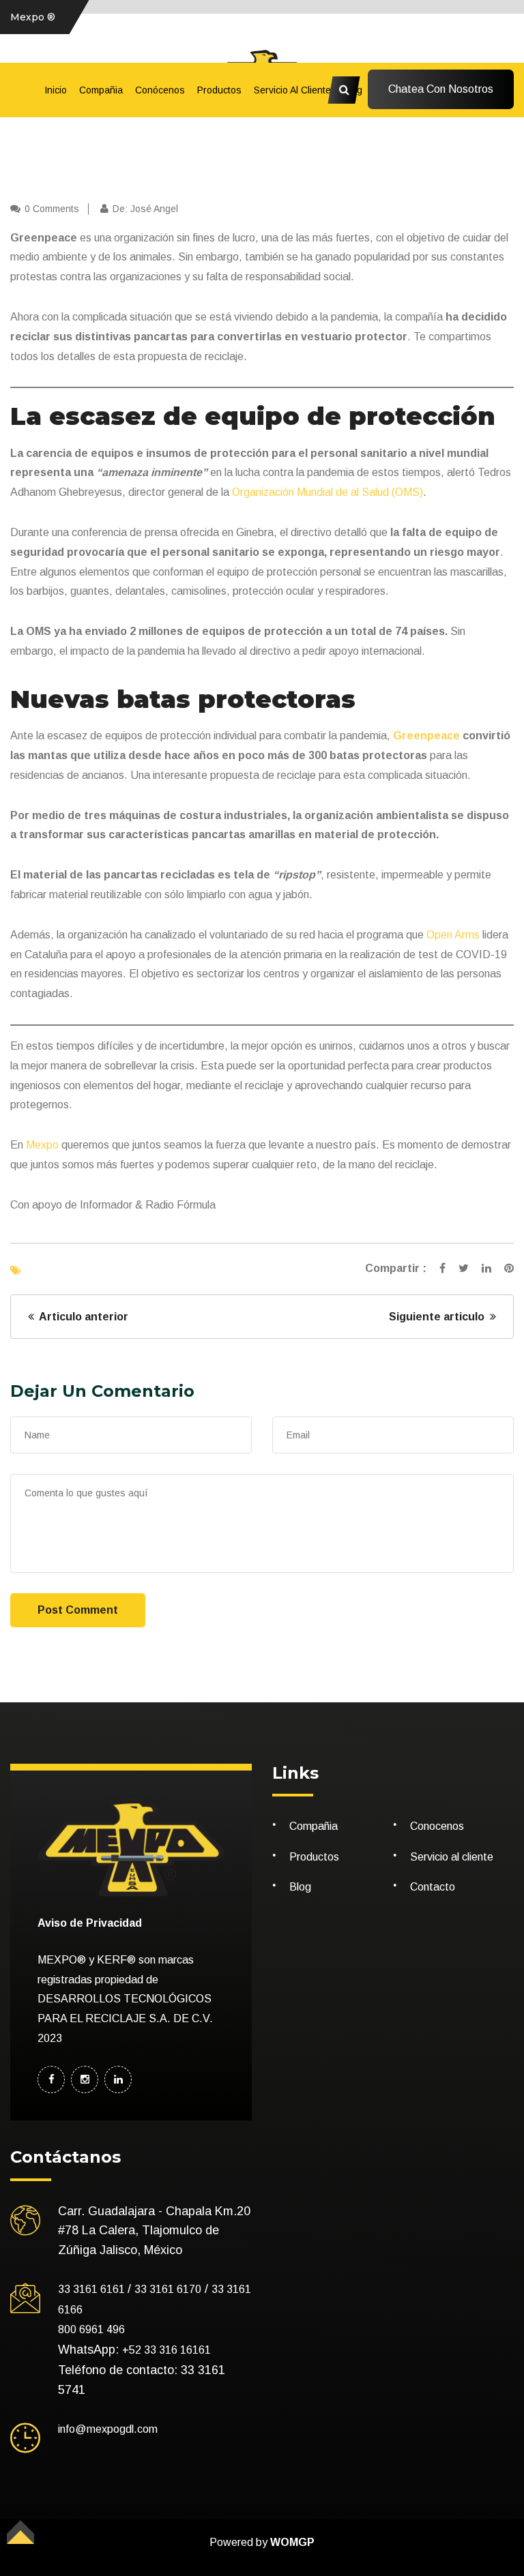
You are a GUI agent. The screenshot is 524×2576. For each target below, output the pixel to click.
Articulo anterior (81, 1317)
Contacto (433, 1887)
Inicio (56, 90)
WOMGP (292, 2542)
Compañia (101, 90)
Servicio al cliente (292, 90)
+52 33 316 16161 (166, 2350)
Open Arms (454, 935)
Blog (300, 1887)
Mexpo (42, 1145)
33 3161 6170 (168, 2289)
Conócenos (160, 90)
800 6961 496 (91, 2329)
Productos (219, 90)
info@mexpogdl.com (108, 2429)
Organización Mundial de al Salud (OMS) (327, 492)
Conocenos (437, 1826)
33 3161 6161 (93, 2289)
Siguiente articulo (439, 1317)
